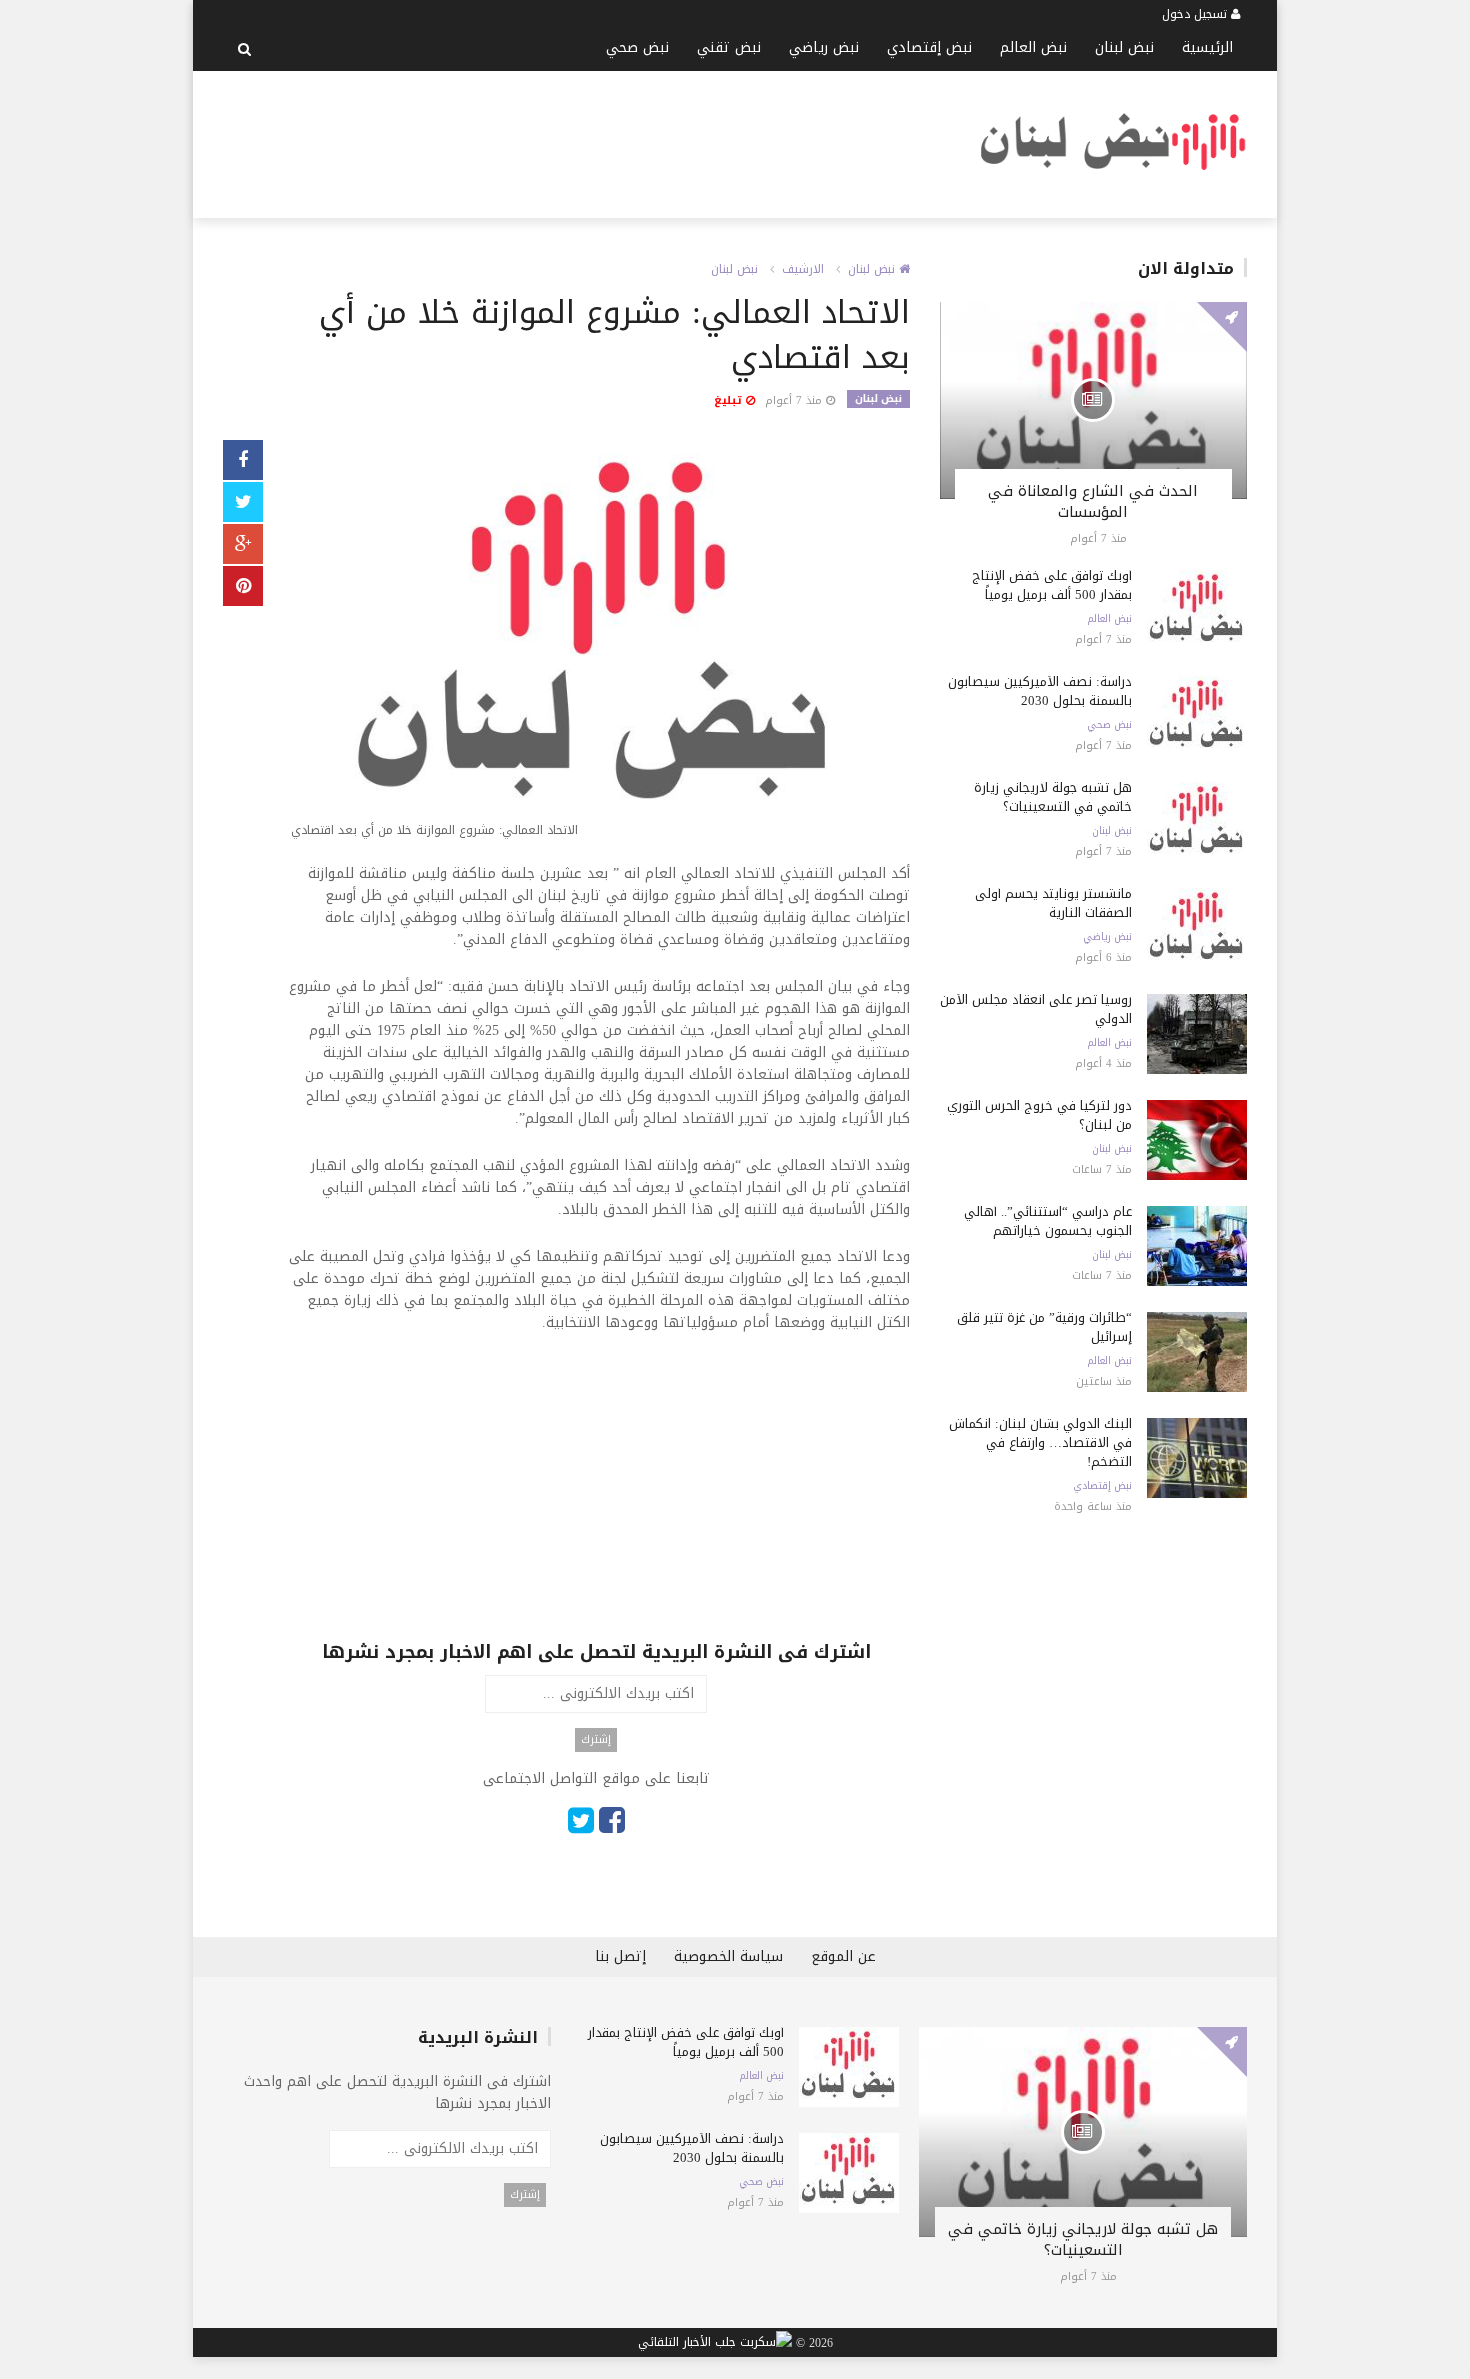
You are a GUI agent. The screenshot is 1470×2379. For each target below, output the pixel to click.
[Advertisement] (587, 141)
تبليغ (730, 400)
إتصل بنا (620, 1956)
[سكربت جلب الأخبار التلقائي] (715, 2343)
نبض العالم (1033, 47)
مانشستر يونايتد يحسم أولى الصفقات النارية (1053, 903)
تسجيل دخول (1196, 14)
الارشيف (803, 269)
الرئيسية (1207, 47)
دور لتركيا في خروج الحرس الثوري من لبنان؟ (1039, 1115)
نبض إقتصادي (929, 47)
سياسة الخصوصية (728, 1956)
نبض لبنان (1124, 47)
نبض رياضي (824, 47)
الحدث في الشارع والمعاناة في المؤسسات (1093, 501)
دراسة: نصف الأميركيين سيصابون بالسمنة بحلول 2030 (1040, 691)
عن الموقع (843, 1956)
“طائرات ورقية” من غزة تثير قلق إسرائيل (1044, 1327)
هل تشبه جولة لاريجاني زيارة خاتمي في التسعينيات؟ (1053, 797)
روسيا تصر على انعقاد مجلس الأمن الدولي (1036, 1009)
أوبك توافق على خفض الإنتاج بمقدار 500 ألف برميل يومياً (1052, 585)
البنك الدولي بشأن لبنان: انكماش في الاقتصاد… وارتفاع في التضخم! (1040, 1442)
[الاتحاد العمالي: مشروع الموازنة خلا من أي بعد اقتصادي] (596, 643)
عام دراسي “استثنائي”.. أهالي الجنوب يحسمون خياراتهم (1048, 1221)
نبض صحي (637, 47)
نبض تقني (729, 47)
